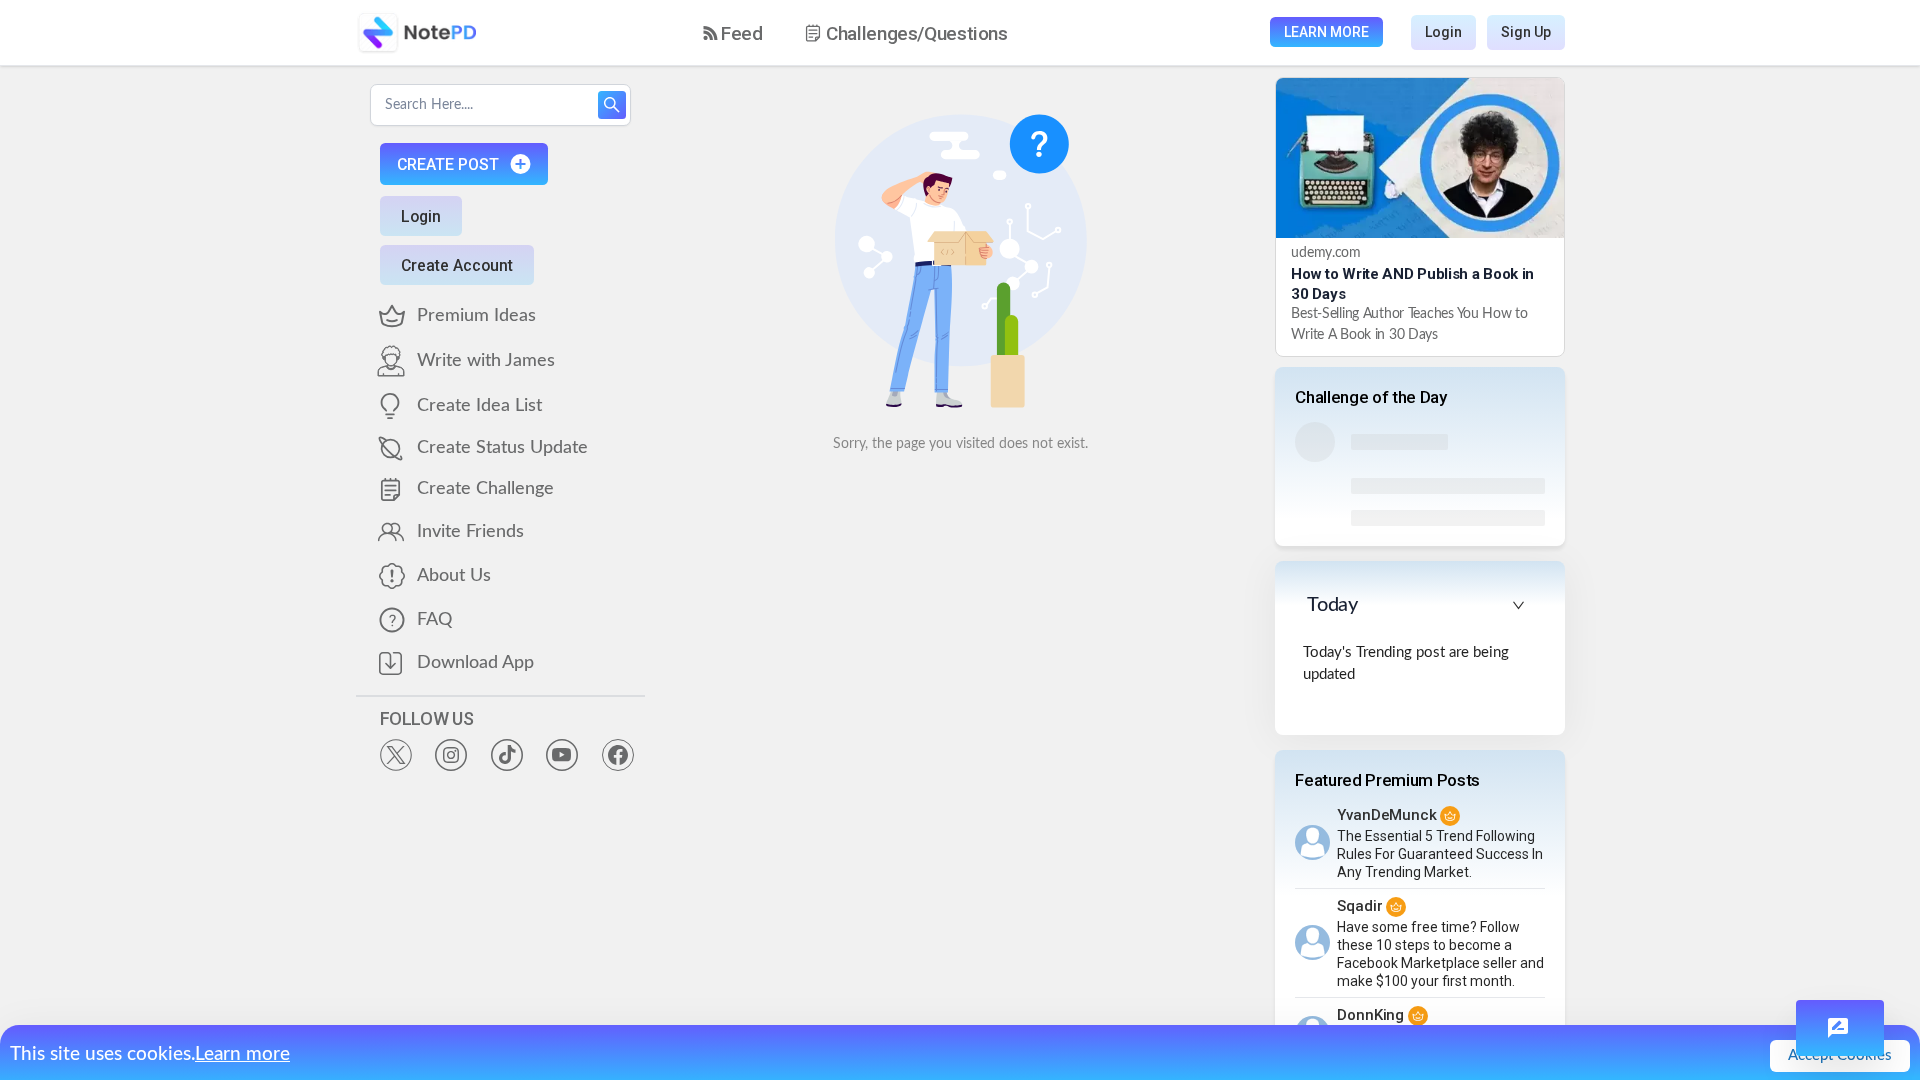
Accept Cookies (1840, 1055)
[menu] (873, 33)
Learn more (242, 1054)
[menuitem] (733, 33)
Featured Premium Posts (1387, 780)
